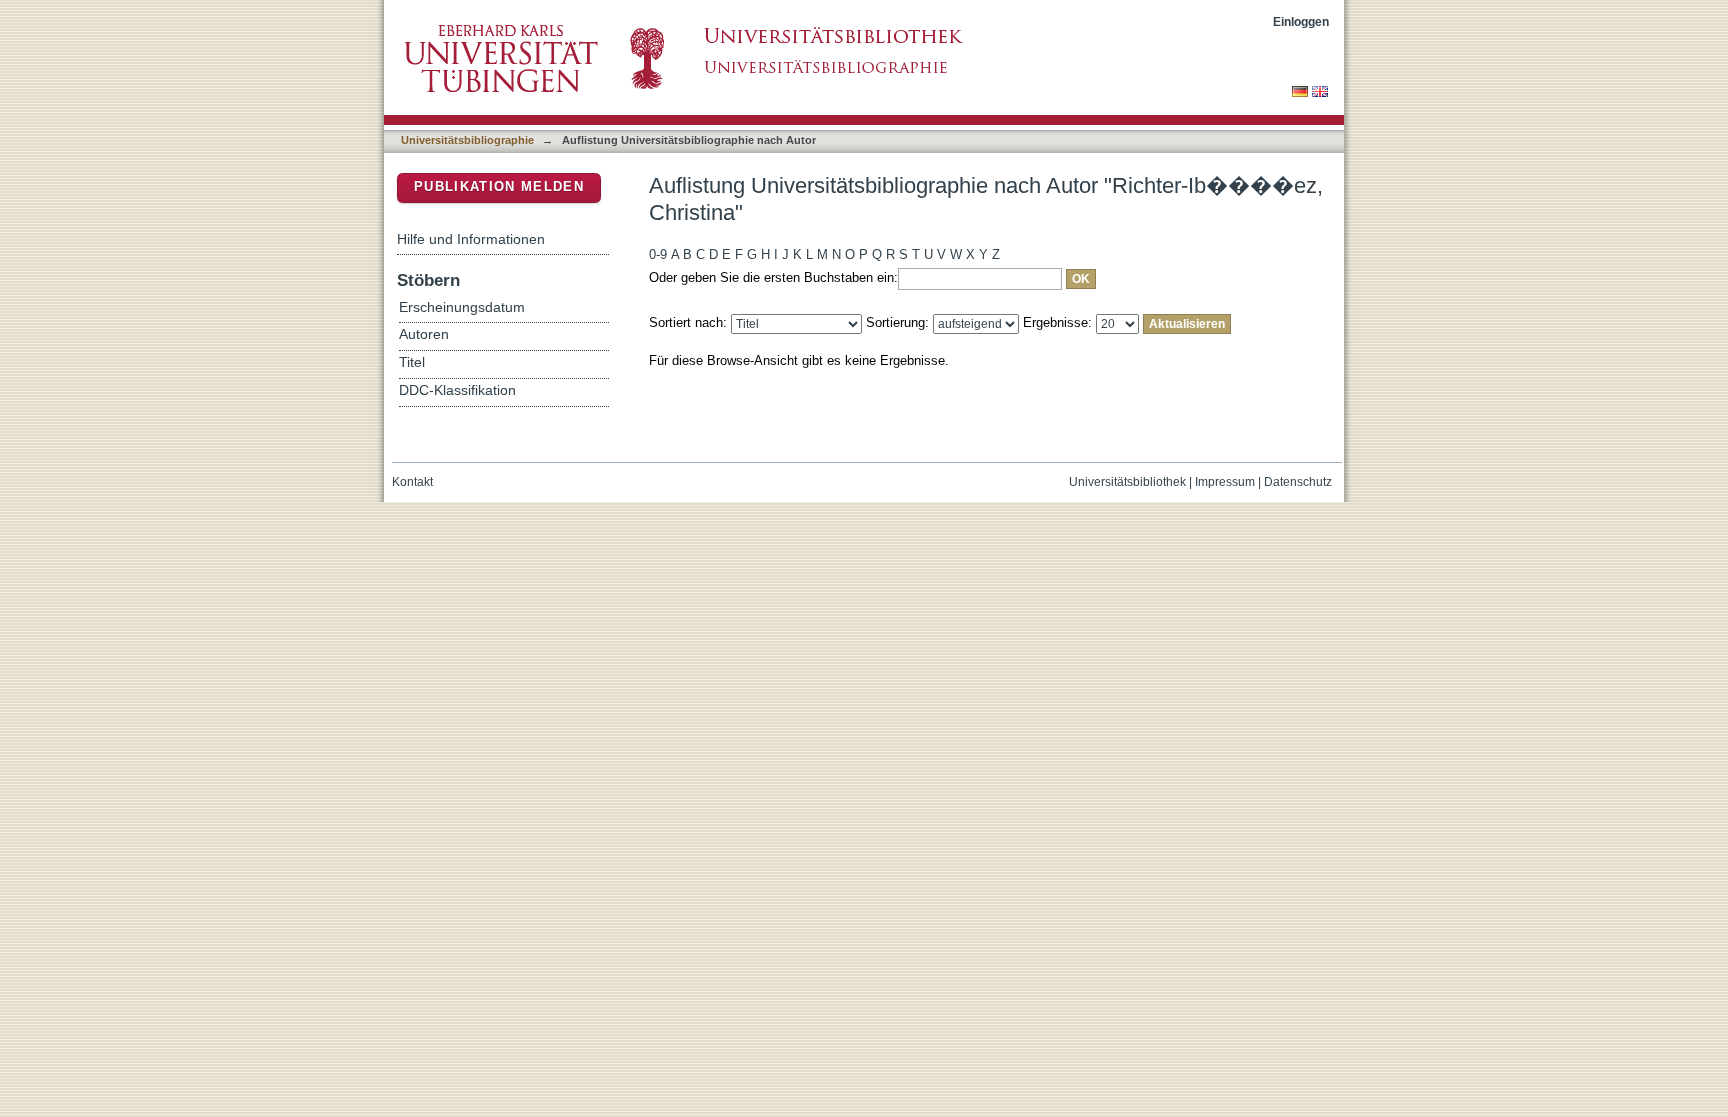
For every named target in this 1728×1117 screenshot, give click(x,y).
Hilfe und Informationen (471, 239)
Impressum (1225, 482)
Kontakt (412, 482)
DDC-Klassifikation (457, 390)
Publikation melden (499, 186)
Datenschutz (1298, 482)
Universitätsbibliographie (467, 140)
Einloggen (1301, 21)
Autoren (424, 334)
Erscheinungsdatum (462, 307)
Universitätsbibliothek (1127, 482)
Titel (412, 362)
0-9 (658, 254)
